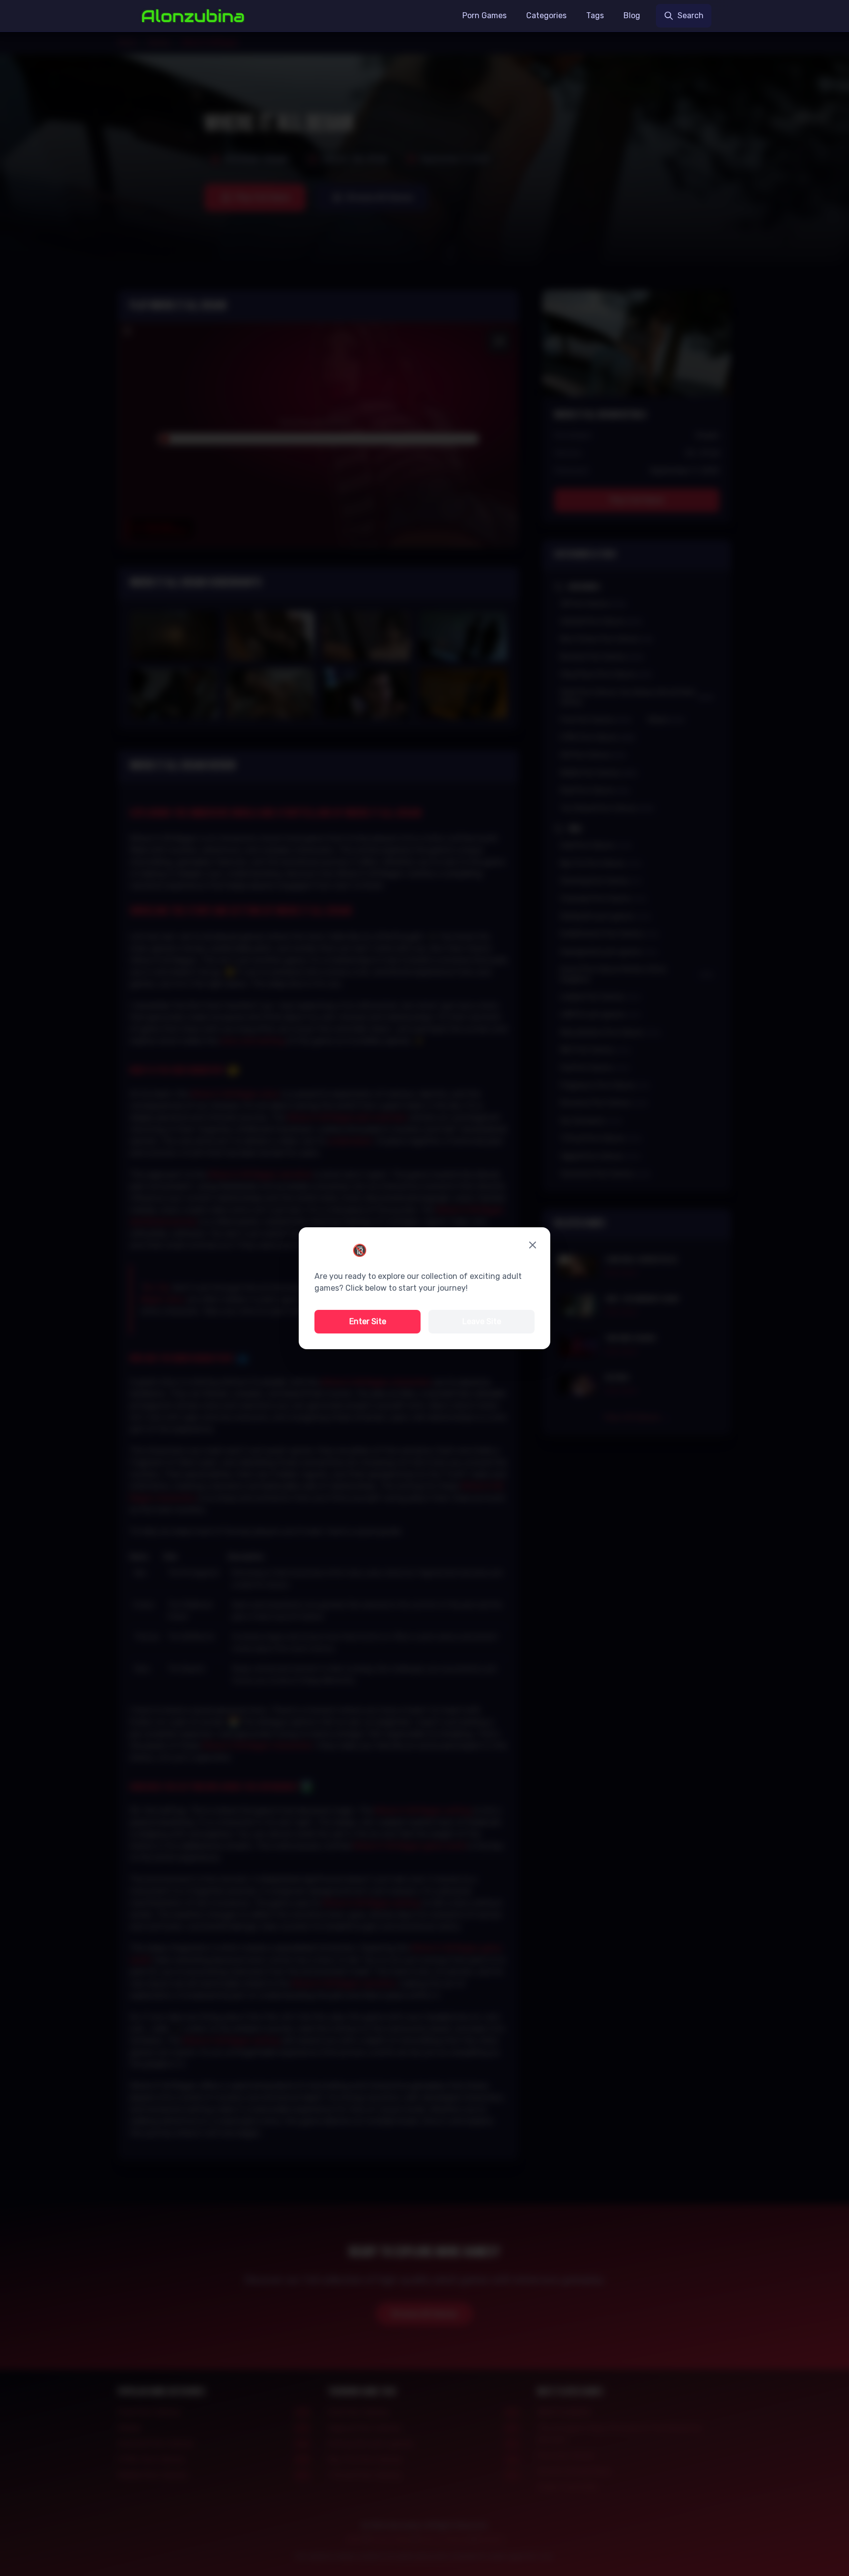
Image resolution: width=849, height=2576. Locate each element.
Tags (595, 15)
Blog (632, 15)
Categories (546, 15)
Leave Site (482, 1321)
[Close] (533, 1245)
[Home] (193, 16)
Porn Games (484, 15)
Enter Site (368, 1321)
